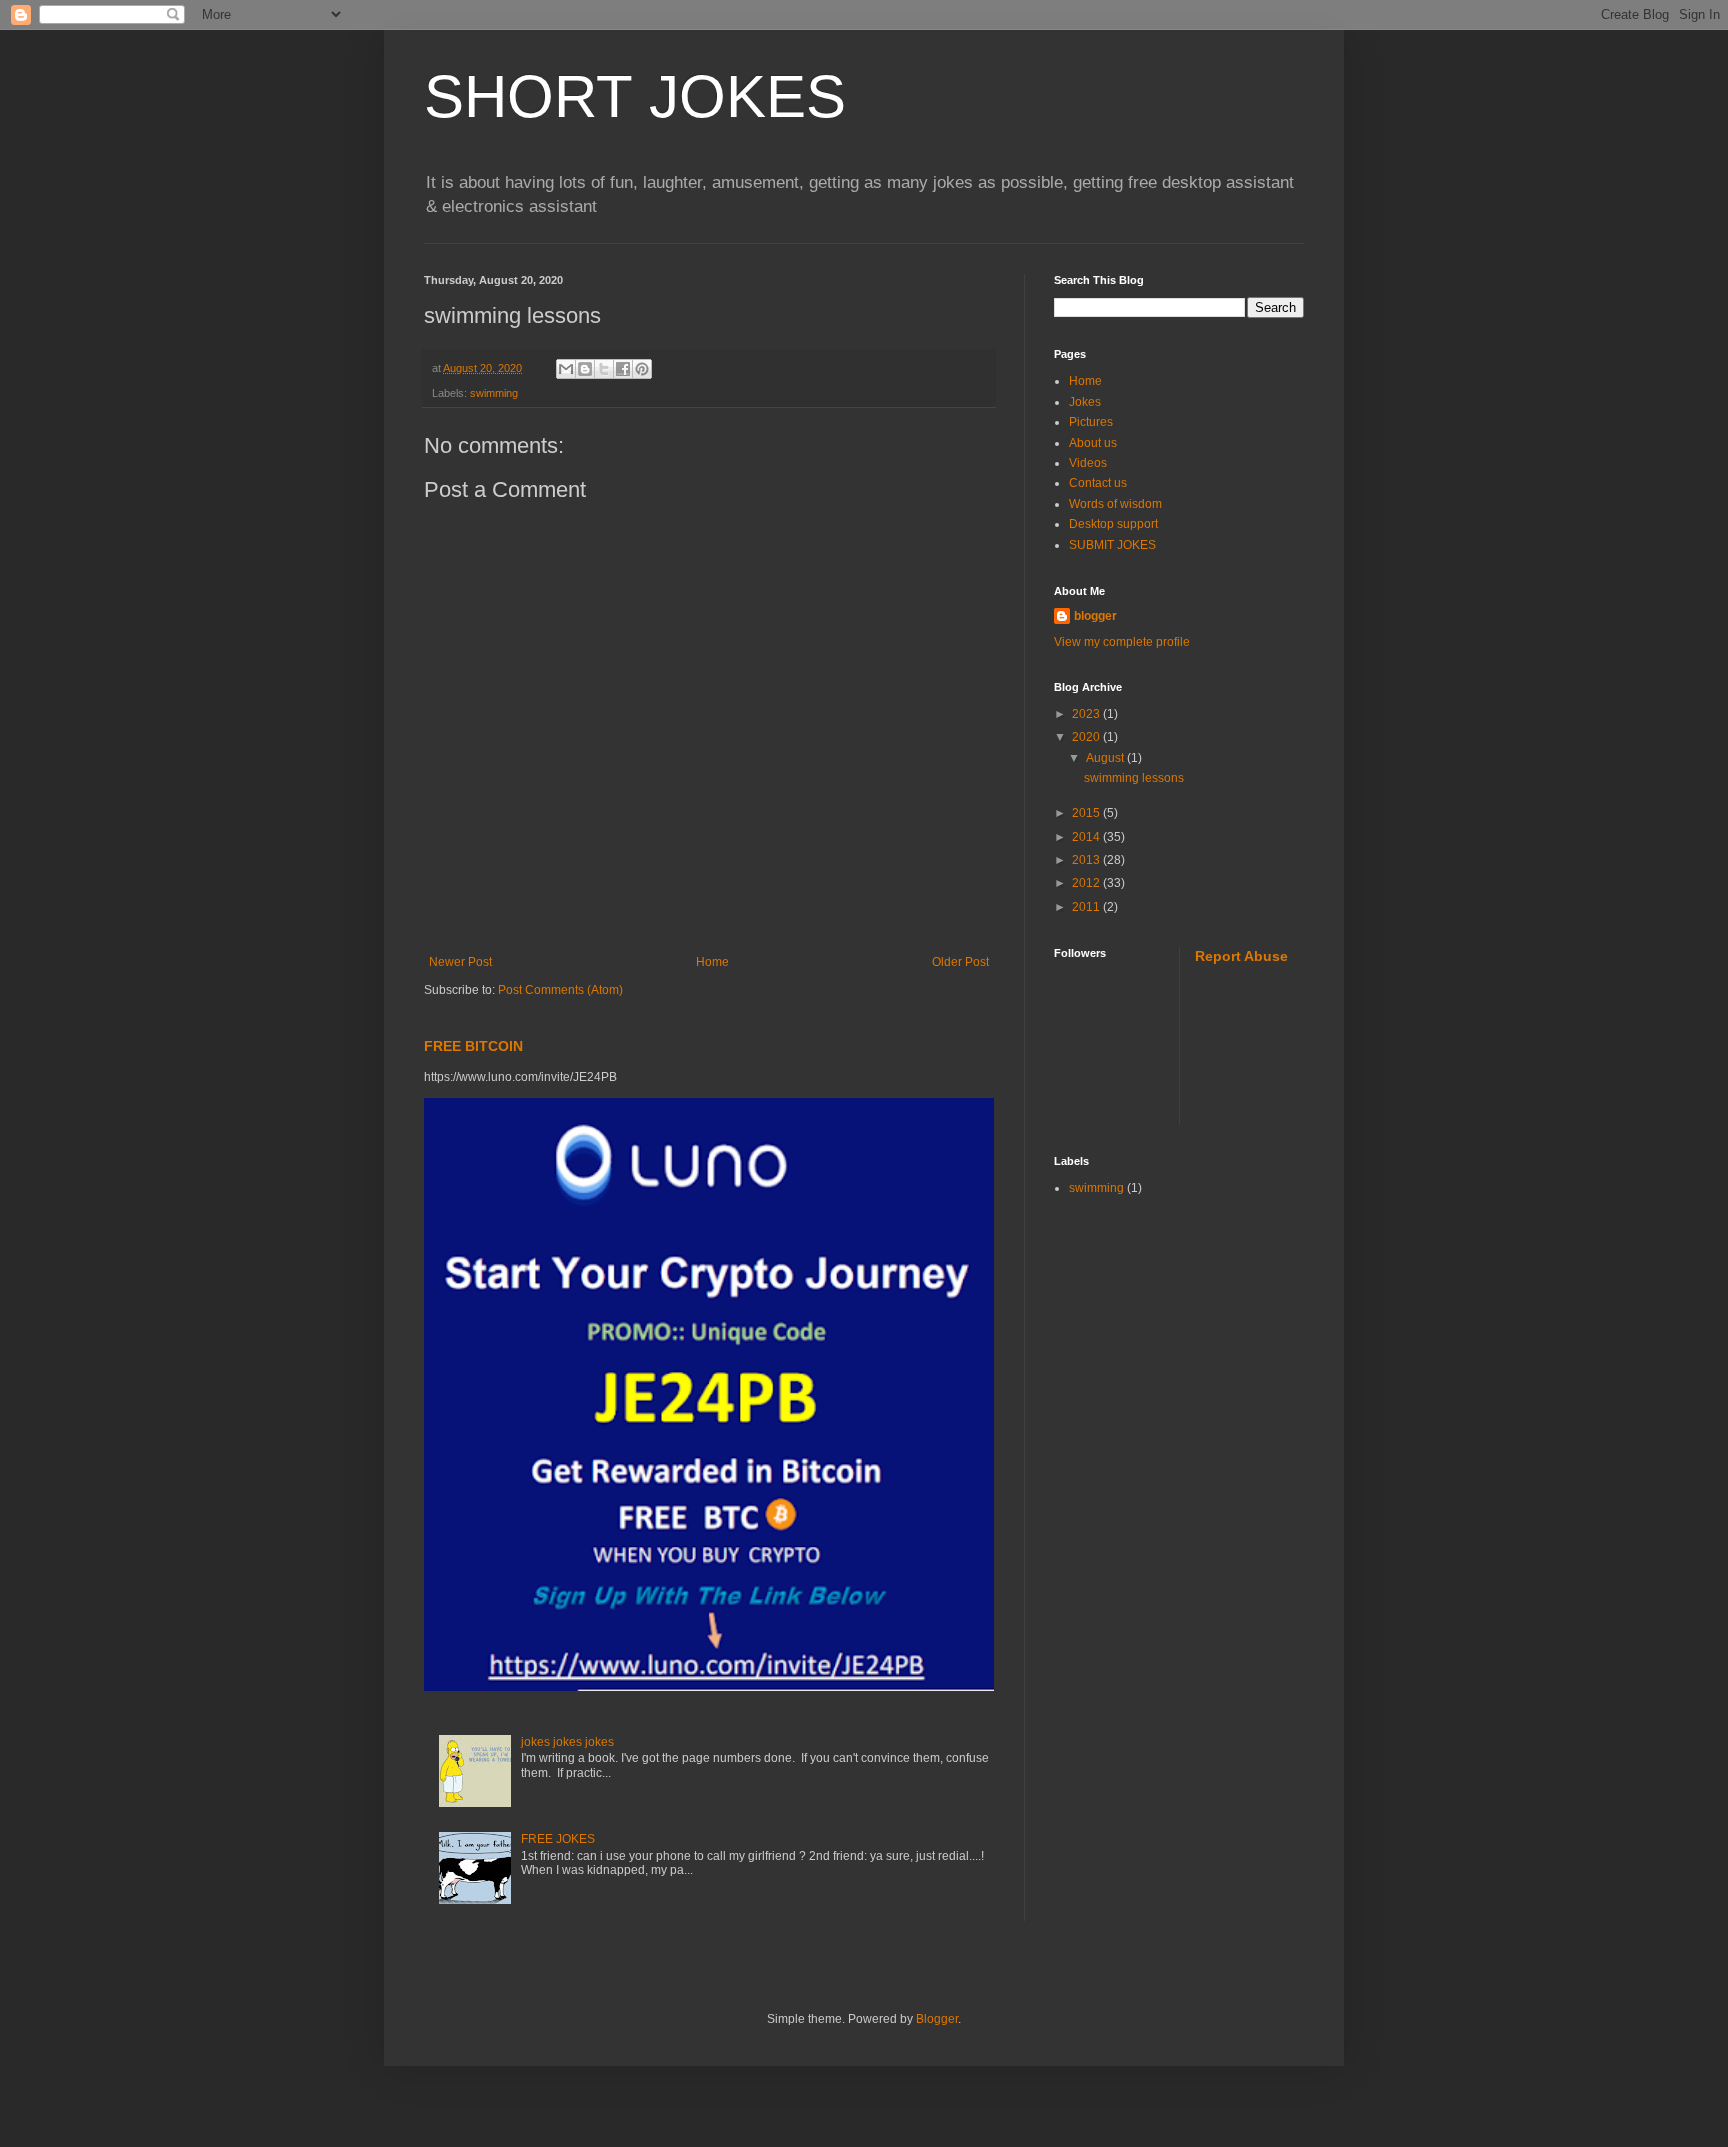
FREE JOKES (558, 1839)
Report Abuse (1241, 956)
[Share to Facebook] (623, 369)
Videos (1088, 463)
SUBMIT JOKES (1112, 545)
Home (712, 962)
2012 (1087, 883)
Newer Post (460, 962)
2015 (1087, 813)
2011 (1087, 907)
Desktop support (1113, 524)
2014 (1087, 837)
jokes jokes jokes (567, 1742)
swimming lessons (1134, 778)
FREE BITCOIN (473, 1046)
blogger (1095, 616)
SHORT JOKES (635, 96)
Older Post (960, 962)
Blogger (937, 2019)
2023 (1087, 714)
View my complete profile (1122, 642)
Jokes (1085, 402)
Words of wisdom (1115, 504)
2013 (1087, 860)
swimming (494, 393)
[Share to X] (604, 369)
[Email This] (566, 369)
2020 (1087, 737)
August (1106, 758)
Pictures (1091, 422)
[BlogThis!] (585, 369)
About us (1093, 443)
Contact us (1098, 483)
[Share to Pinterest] (642, 369)
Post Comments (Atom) (560, 990)
